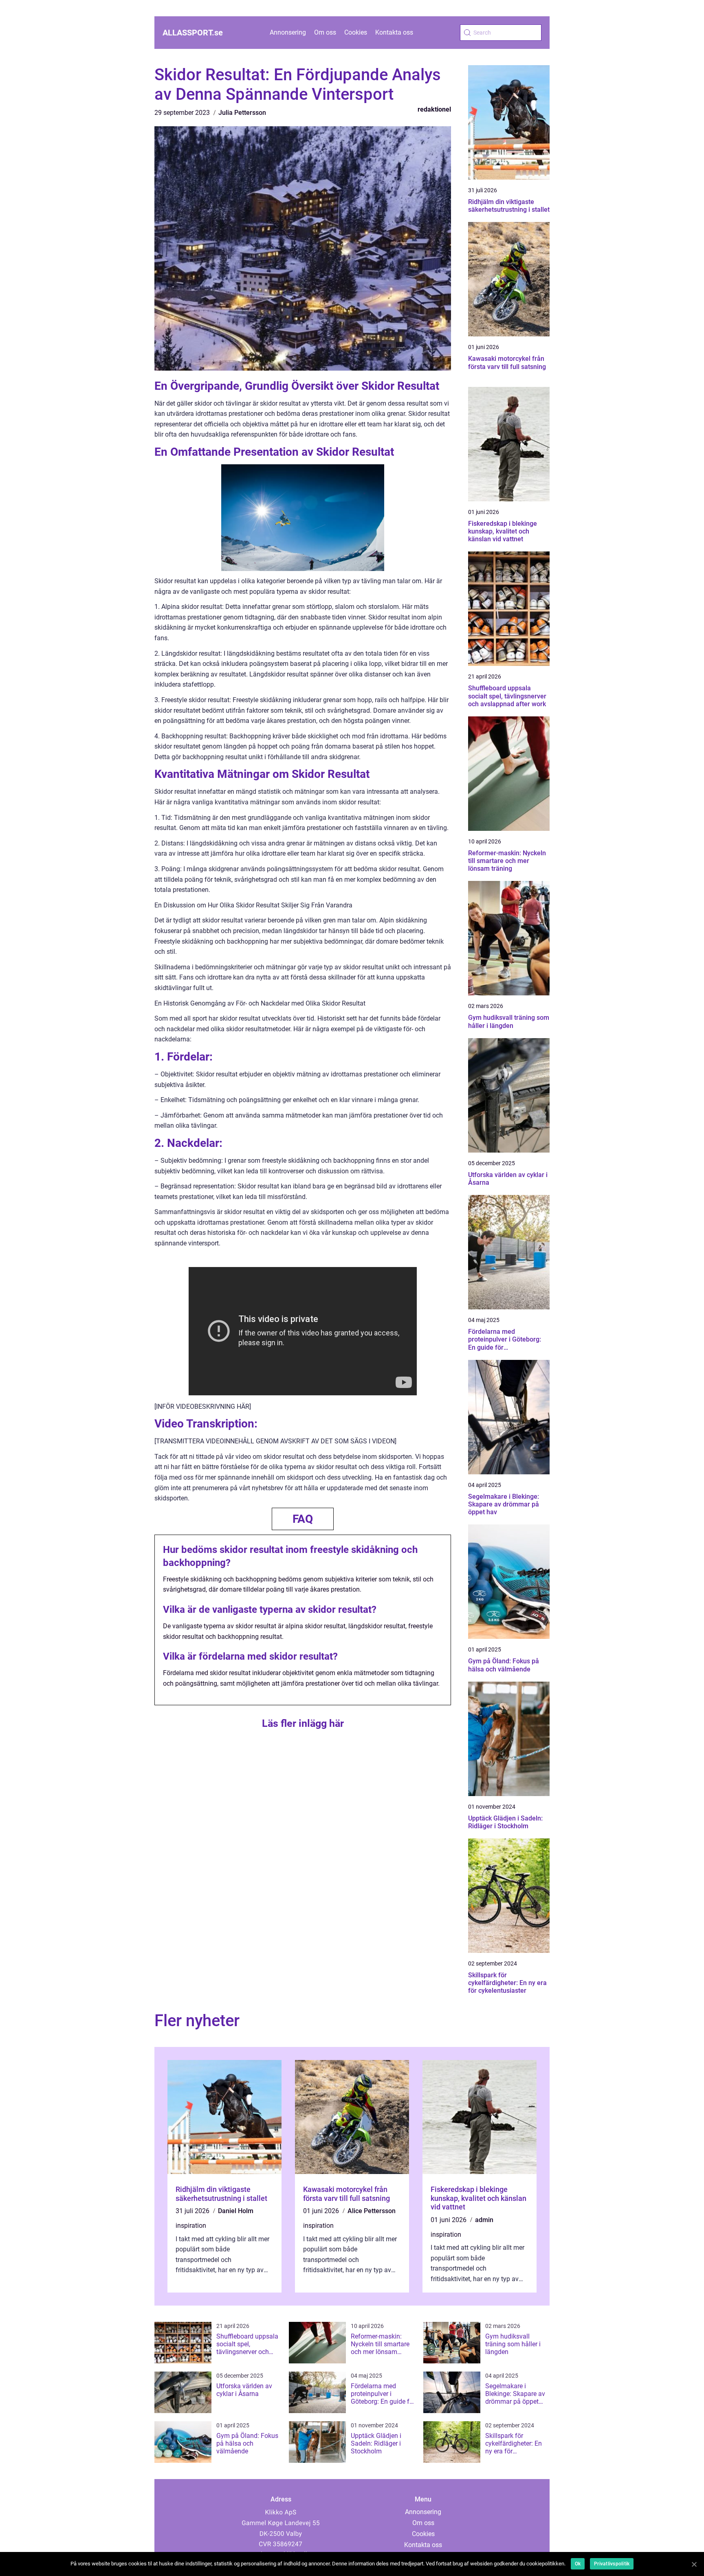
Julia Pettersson (242, 113)
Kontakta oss (394, 32)
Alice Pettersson (372, 2211)
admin (484, 2220)
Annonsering (288, 32)
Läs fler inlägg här (303, 1723)
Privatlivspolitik (612, 2564)
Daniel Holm (236, 2211)
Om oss (325, 32)
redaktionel (434, 109)
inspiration (191, 2226)
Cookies (356, 32)
